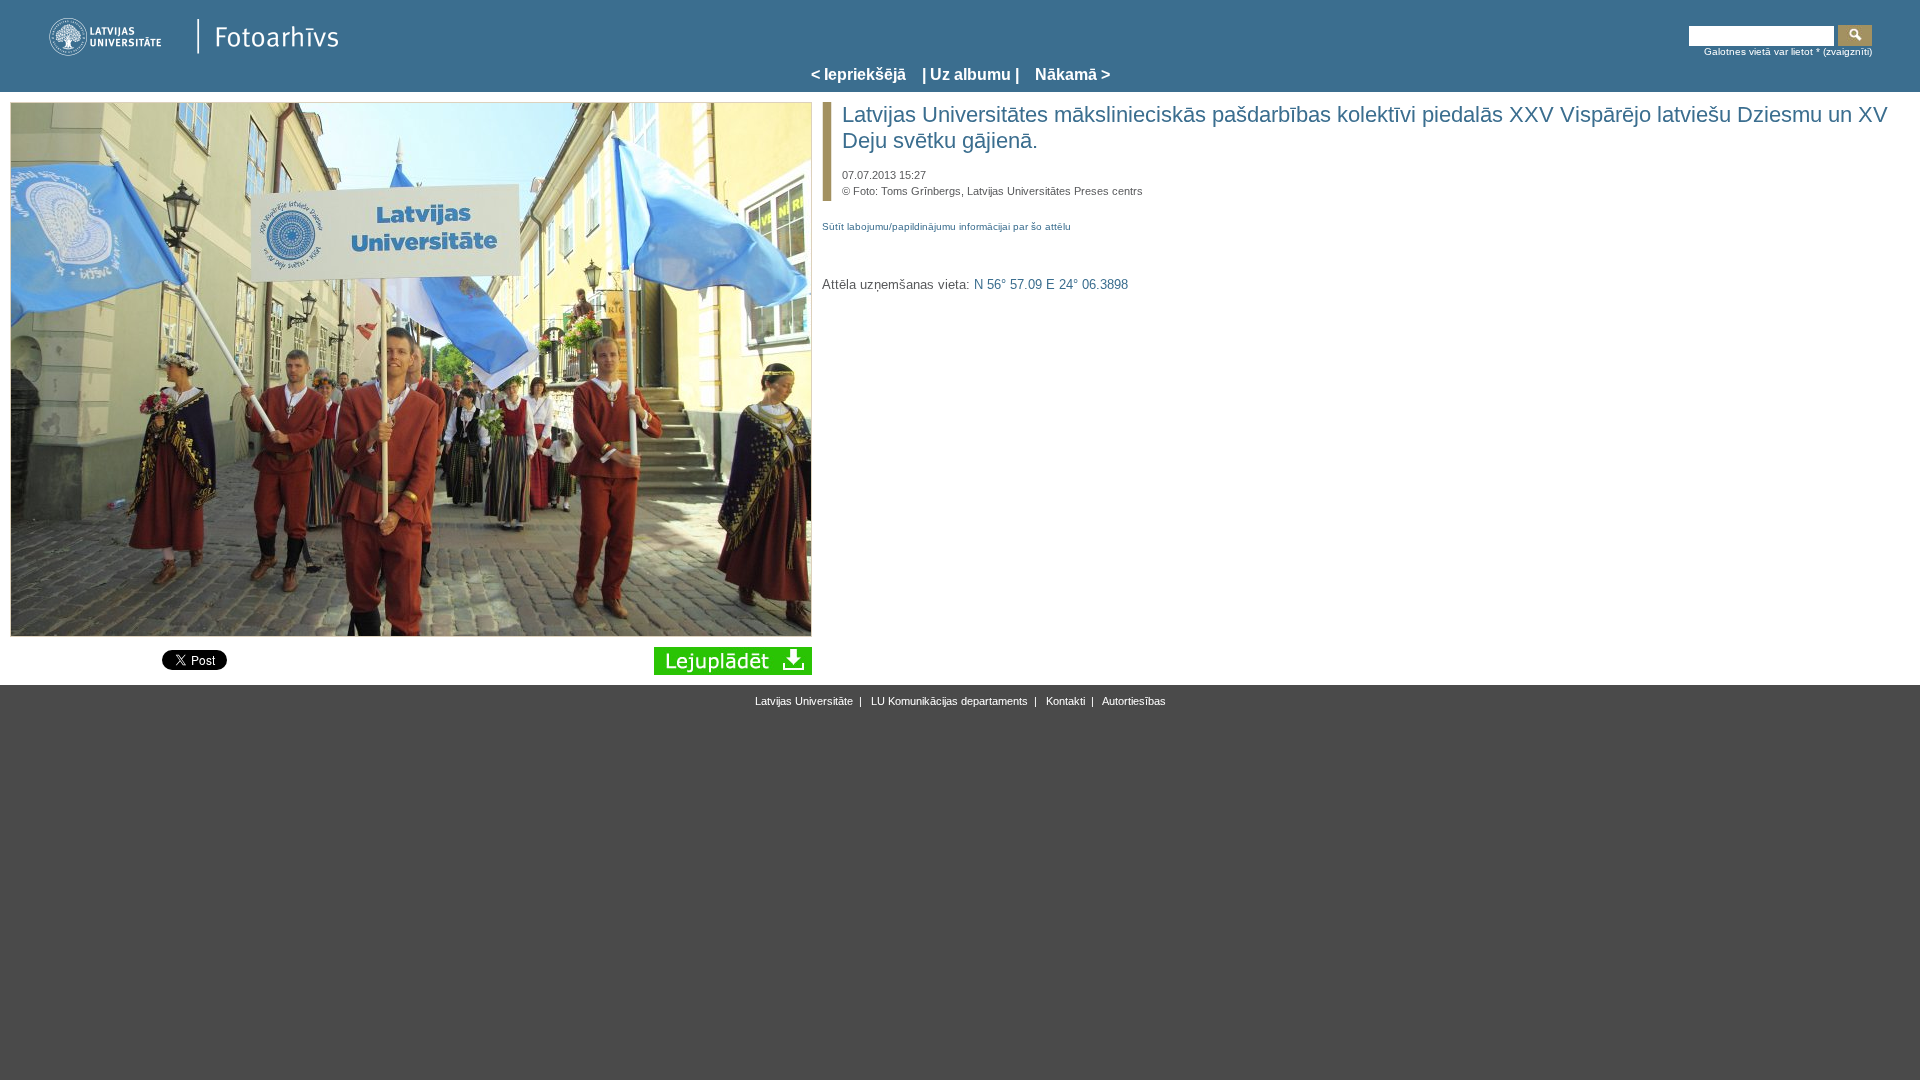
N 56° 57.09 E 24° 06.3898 (1051, 284)
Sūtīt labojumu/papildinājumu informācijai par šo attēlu (946, 226)
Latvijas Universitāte (804, 701)
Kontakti (1064, 701)
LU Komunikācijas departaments (948, 701)
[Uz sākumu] (193, 52)
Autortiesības (1133, 701)
